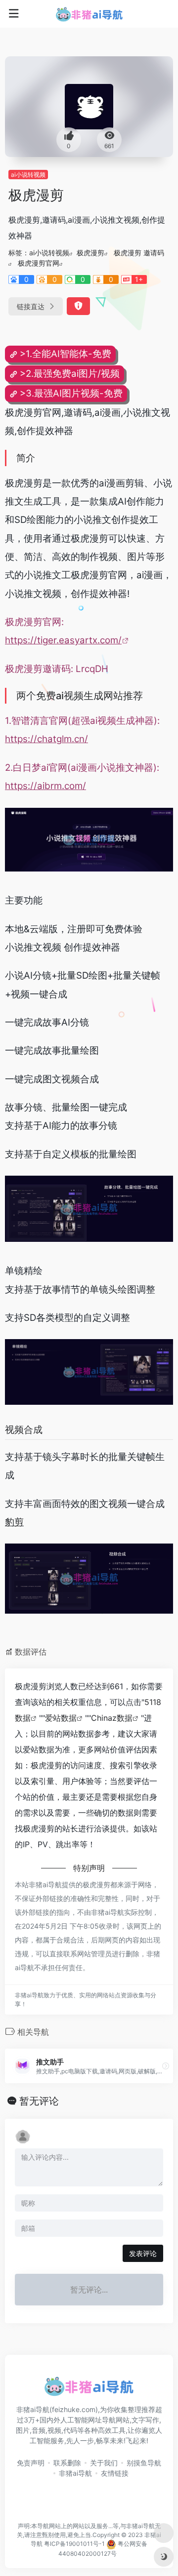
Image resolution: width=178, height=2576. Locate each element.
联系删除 (67, 2463)
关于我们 (104, 2463)
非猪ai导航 (75, 2473)
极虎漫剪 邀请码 (139, 253)
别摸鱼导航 (144, 2463)
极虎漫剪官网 (39, 263)
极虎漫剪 (90, 253)
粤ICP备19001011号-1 (74, 2544)
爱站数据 (61, 1718)
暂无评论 (39, 2101)
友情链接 (115, 2473)
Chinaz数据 (112, 1718)
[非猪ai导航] (89, 14)
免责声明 (31, 2463)
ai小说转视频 (28, 175)
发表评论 (143, 2253)
